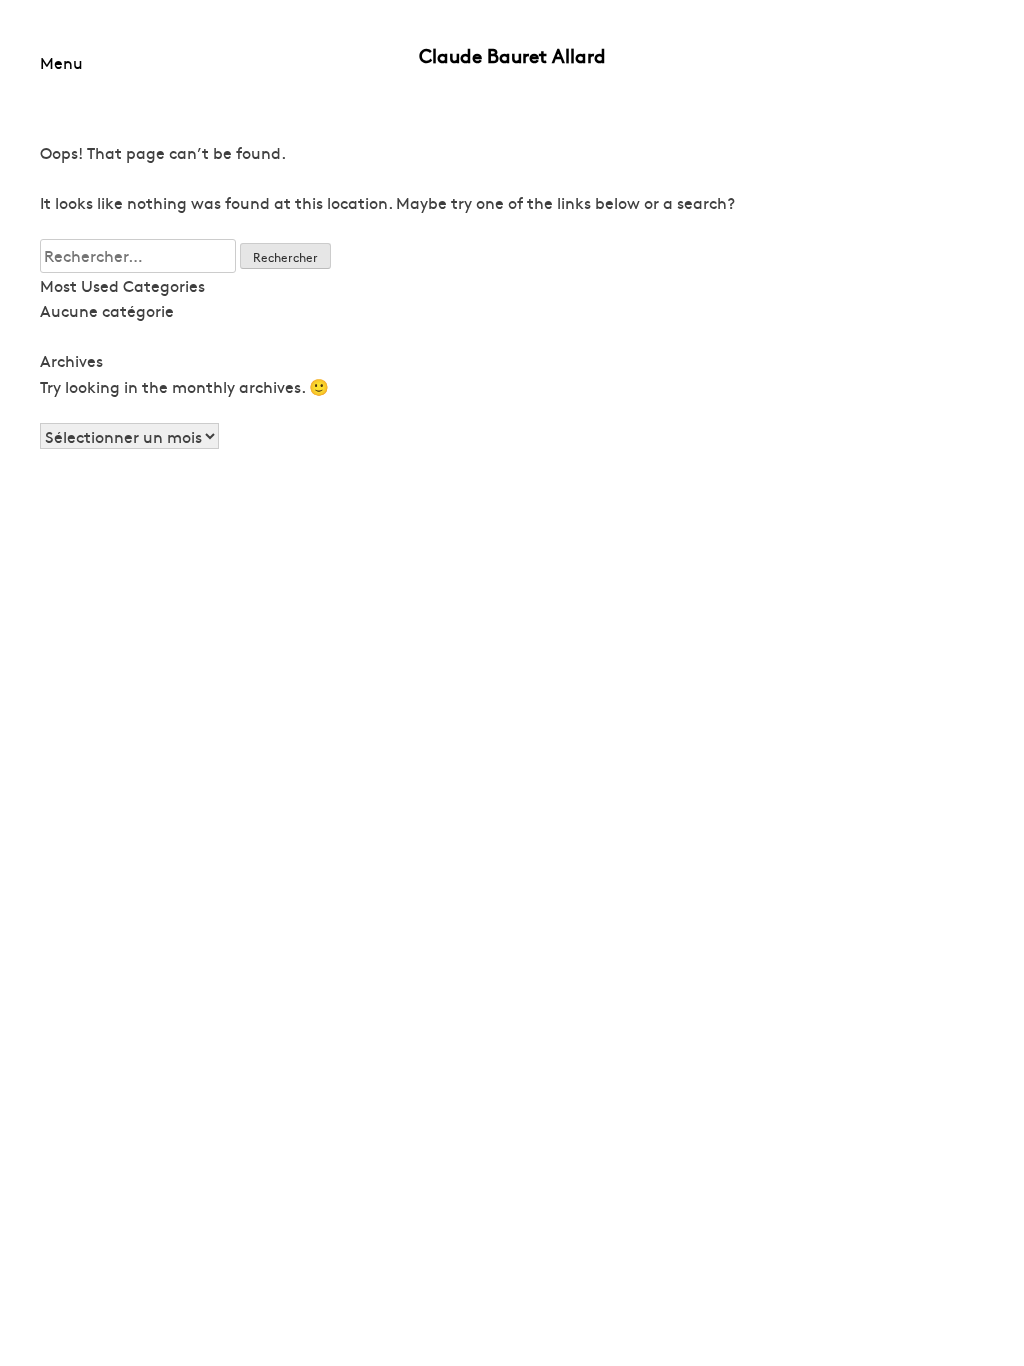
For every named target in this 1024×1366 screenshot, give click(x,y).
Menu (61, 62)
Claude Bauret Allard (512, 55)
